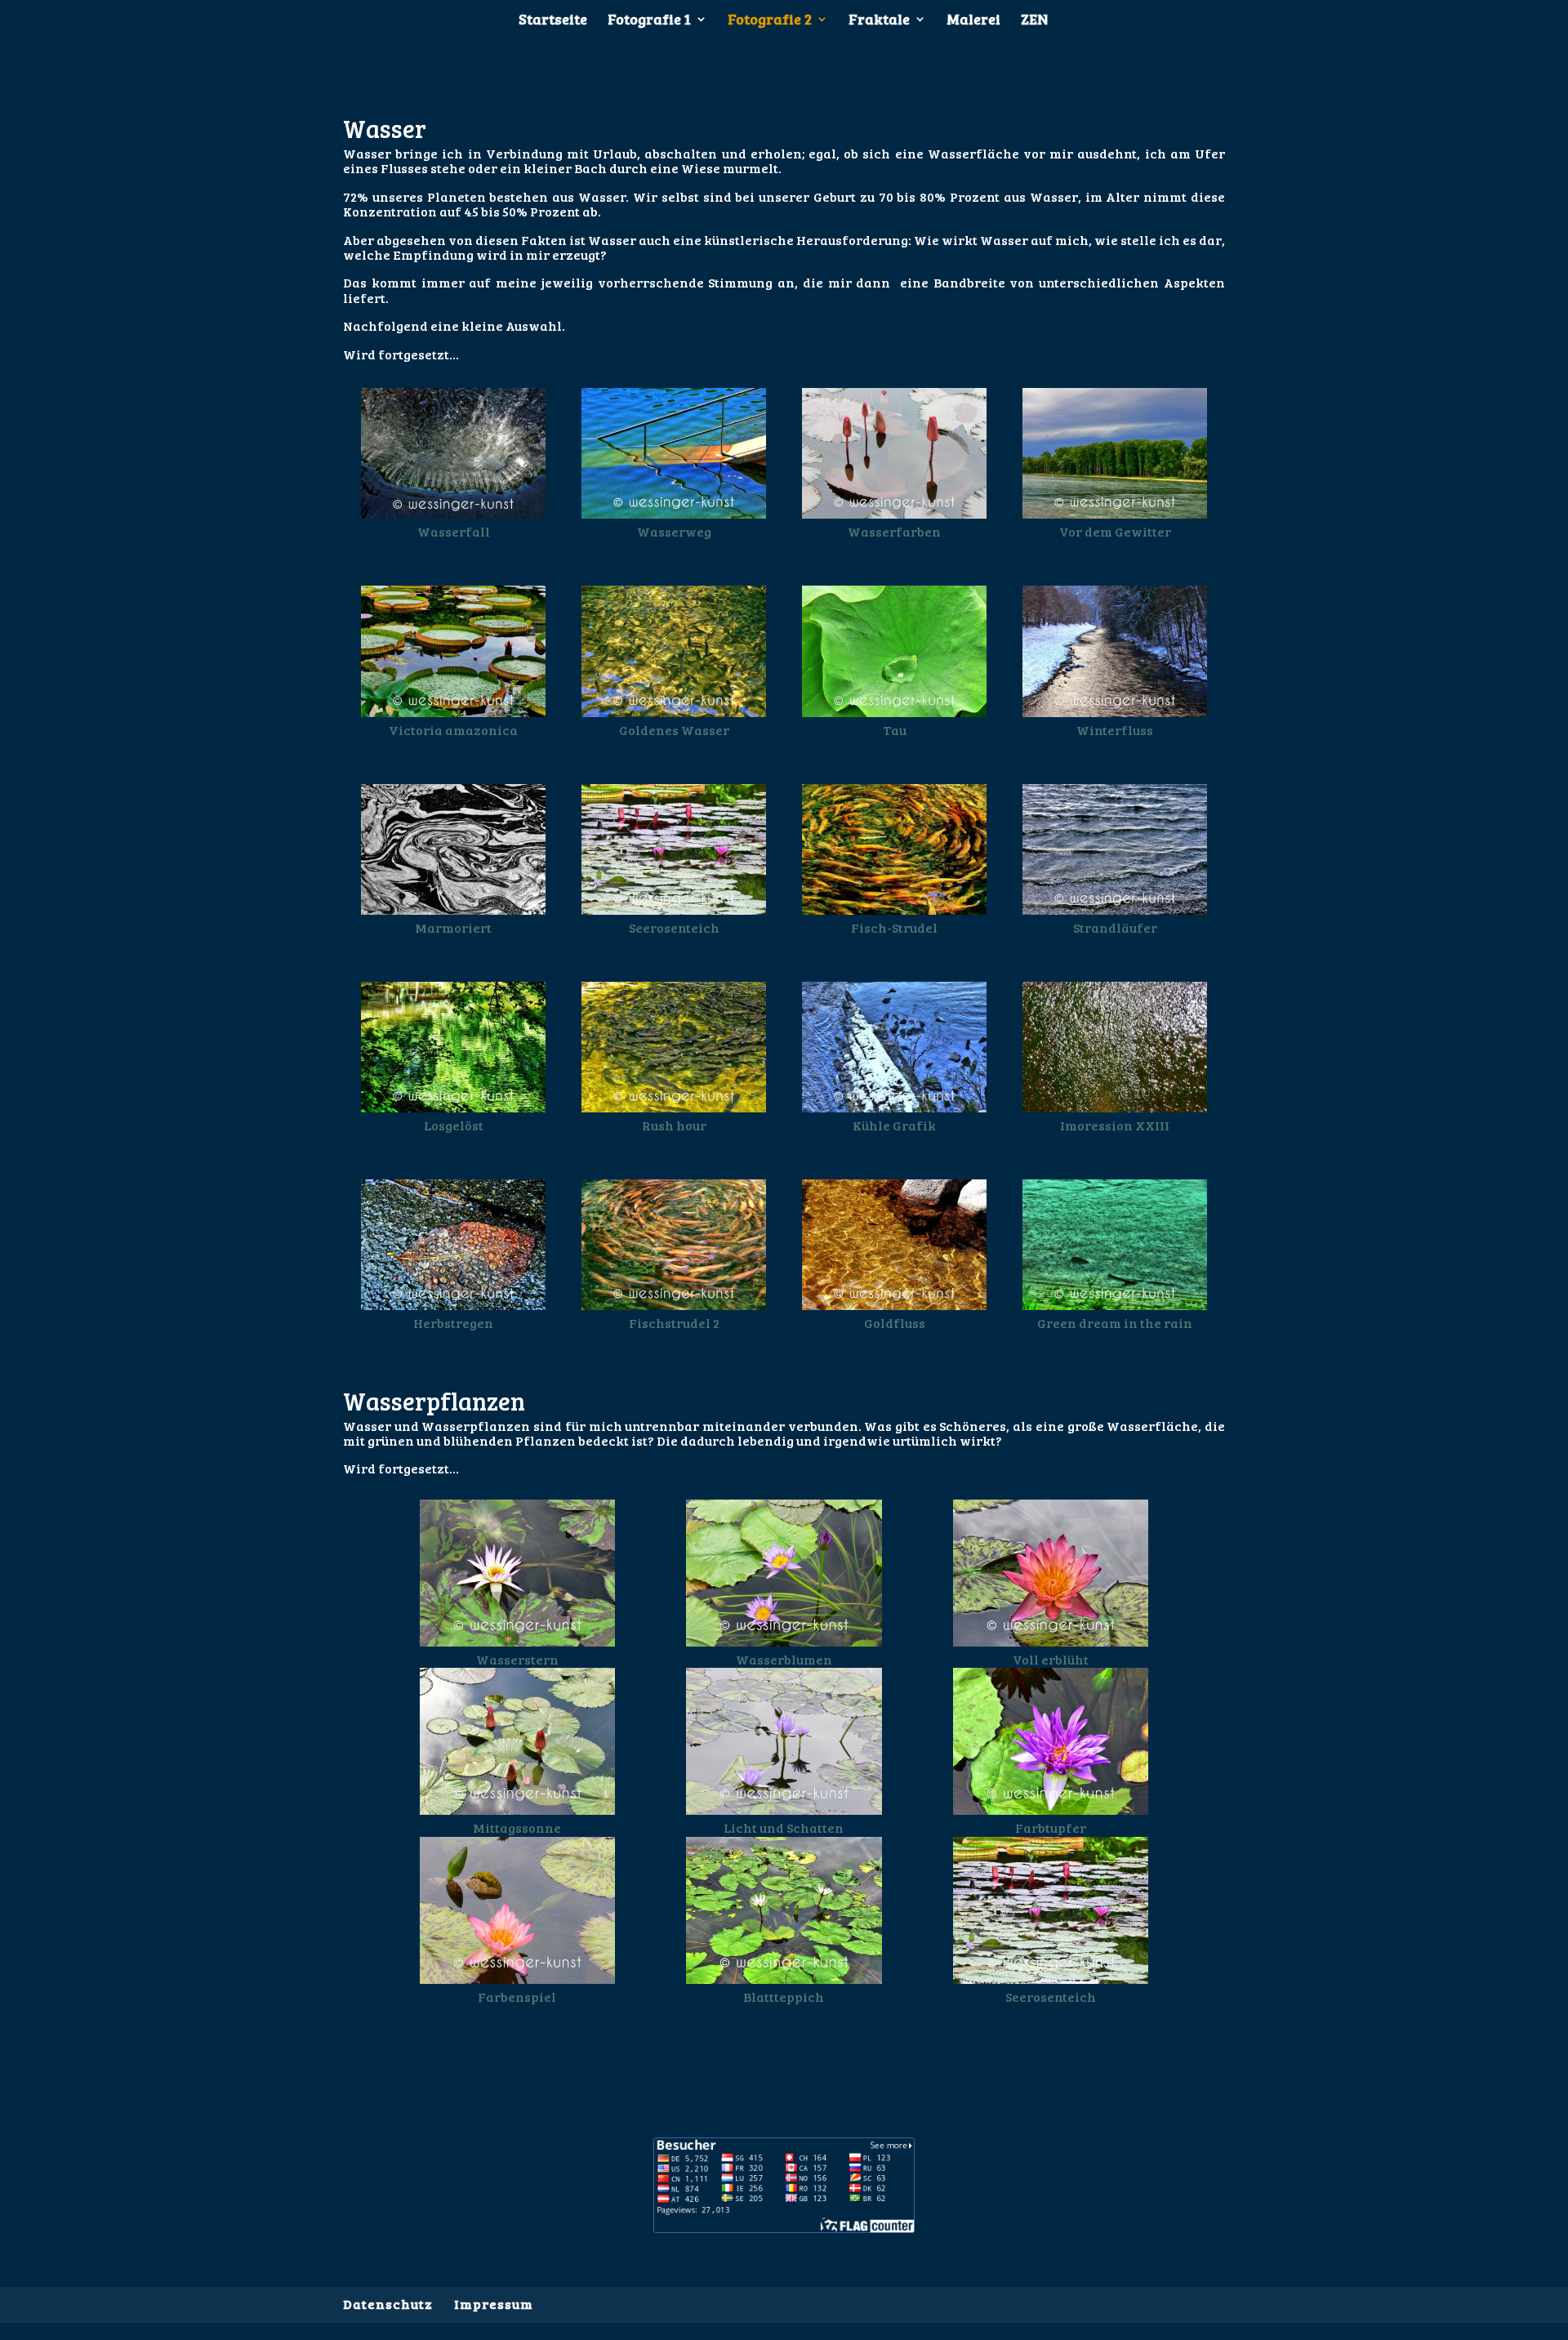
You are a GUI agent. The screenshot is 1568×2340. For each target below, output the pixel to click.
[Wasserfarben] (894, 513)
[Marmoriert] (453, 909)
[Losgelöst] (453, 1107)
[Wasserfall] (453, 513)
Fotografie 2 (770, 21)
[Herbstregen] (453, 1305)
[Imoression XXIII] (1114, 1107)
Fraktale (879, 21)
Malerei (973, 21)
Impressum (494, 2304)
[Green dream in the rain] (1114, 1305)
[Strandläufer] (1114, 909)
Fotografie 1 (649, 21)
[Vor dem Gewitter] (1114, 513)
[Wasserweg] (673, 513)
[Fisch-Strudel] (894, 909)
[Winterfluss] (1114, 712)
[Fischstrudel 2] (673, 1305)
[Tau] (894, 712)
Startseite (553, 21)
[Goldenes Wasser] (673, 712)
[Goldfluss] (894, 1305)
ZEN (1034, 21)
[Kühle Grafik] (894, 1107)
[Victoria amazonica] (453, 712)
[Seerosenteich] (673, 909)
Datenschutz (388, 2304)
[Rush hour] (673, 1107)
